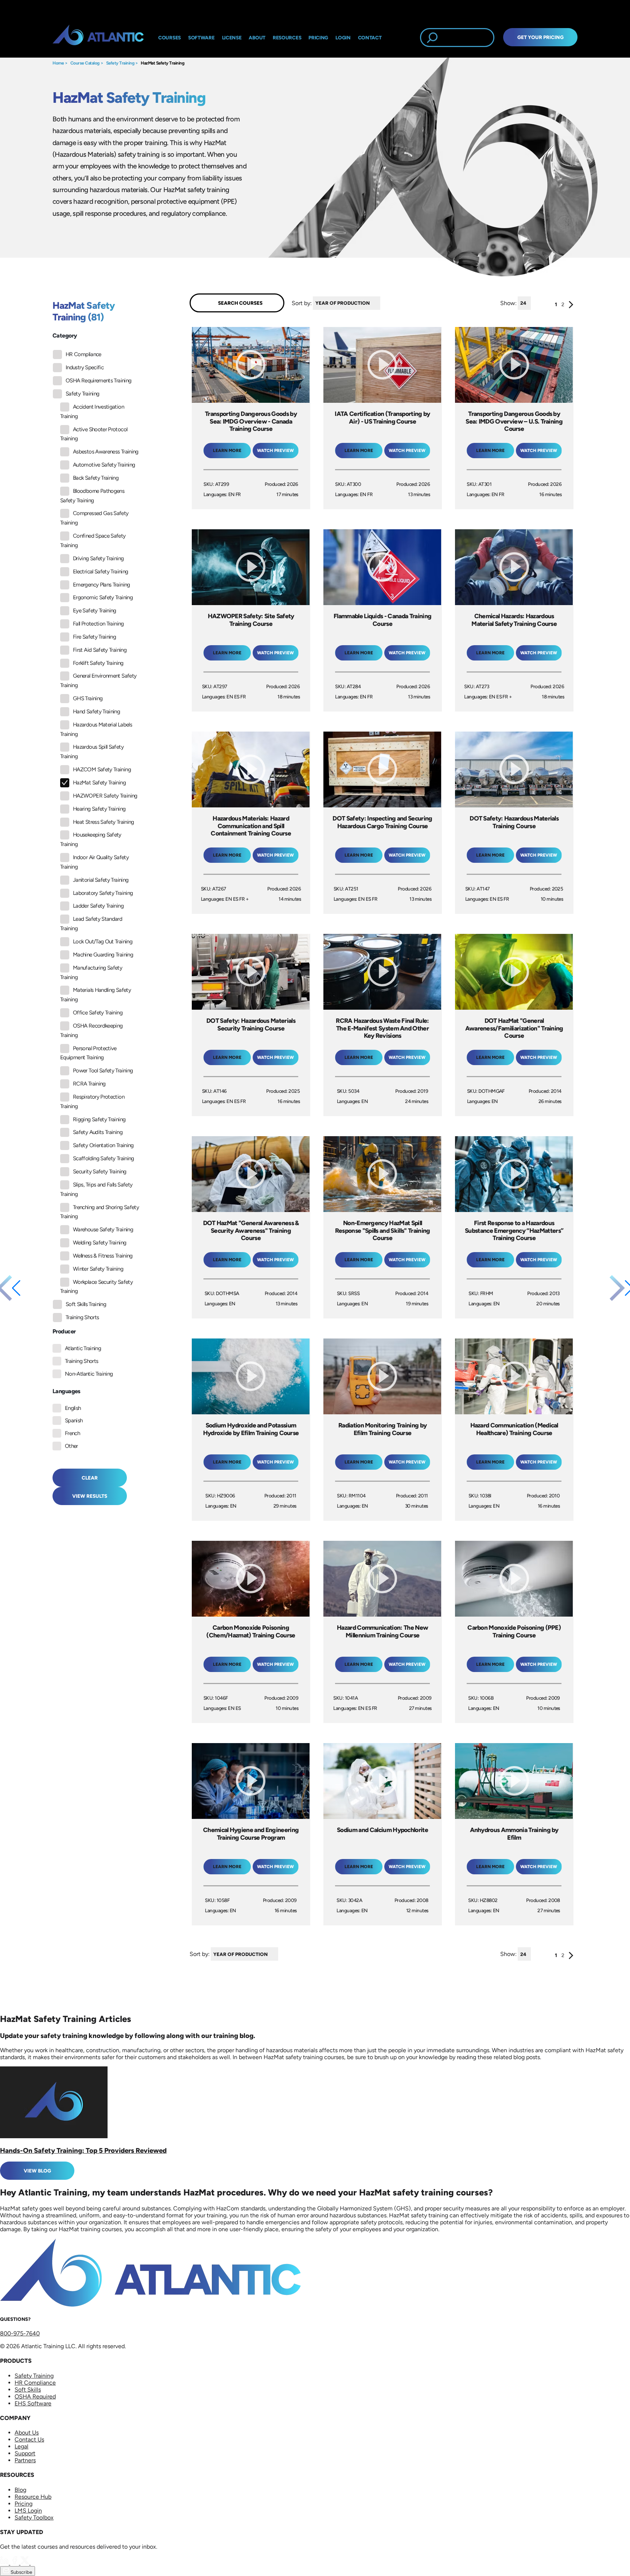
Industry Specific (85, 367)
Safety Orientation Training (103, 1145)
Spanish (74, 1420)
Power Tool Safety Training (103, 1071)
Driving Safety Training (98, 558)
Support (25, 2453)
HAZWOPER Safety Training (105, 796)
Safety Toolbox (34, 2517)
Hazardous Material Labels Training (96, 729)
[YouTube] (35, 2563)
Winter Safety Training (98, 1269)
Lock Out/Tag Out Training (103, 942)
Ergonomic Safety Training (103, 597)
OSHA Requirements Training (98, 381)
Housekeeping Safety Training (91, 839)
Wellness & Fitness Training (103, 1256)
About (257, 38)
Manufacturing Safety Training (91, 973)
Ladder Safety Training (98, 906)
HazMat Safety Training (162, 63)
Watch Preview (275, 451)
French (72, 1433)
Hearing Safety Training (99, 809)
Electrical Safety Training (100, 572)
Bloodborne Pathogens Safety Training (92, 496)
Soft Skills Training (86, 1304)
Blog (20, 2490)
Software (201, 38)
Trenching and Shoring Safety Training (100, 1212)
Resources (287, 38)
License (232, 38)
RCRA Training (89, 1084)
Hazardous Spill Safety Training (92, 752)
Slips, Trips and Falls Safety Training (96, 1189)
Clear (90, 1478)
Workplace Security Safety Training (96, 1287)
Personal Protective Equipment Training (88, 1053)
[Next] (571, 306)
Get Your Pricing (540, 37)
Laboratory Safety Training (103, 893)
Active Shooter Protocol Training (94, 434)
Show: (508, 303)
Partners (25, 2460)
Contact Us (29, 2439)
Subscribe (21, 2572)
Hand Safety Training (96, 712)
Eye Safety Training (95, 611)
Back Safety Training (96, 478)
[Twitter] (26, 2563)
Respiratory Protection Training (92, 1102)
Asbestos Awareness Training (106, 452)
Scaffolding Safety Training (104, 1158)
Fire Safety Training (94, 637)
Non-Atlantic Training (89, 1374)
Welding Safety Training (100, 1243)
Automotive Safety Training (104, 465)
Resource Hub (33, 2497)
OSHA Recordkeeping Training (91, 1030)
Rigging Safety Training (99, 1119)
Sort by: (302, 303)
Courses (170, 38)
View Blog (37, 2171)
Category (65, 336)
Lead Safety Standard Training (91, 924)
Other (71, 1446)
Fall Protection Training (98, 624)
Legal (22, 2446)
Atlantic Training (83, 1348)
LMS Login (28, 2511)
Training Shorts (82, 1317)
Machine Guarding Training (103, 955)
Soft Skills (28, 2390)
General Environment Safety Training (98, 681)
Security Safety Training (100, 1172)
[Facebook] (15, 2563)
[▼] (382, 303)
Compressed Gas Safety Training (94, 518)
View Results (90, 1496)
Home (58, 63)
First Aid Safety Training (100, 650)
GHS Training (88, 698)
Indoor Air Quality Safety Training (94, 862)
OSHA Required (35, 2396)
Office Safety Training (98, 1013)
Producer (64, 1331)
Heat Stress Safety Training (104, 822)
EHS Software (33, 2403)
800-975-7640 (20, 2333)
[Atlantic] (98, 38)
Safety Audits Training (98, 1132)
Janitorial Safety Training (101, 880)
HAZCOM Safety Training (102, 769)
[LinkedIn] (5, 2563)
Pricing (24, 2504)
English (73, 1408)
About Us (27, 2433)
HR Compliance (83, 354)
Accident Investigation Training (92, 412)
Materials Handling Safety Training (96, 995)
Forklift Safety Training (98, 663)
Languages (67, 1391)
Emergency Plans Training (102, 585)
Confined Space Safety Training (93, 541)
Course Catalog (85, 63)
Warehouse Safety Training (103, 1229)
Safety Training (120, 63)
